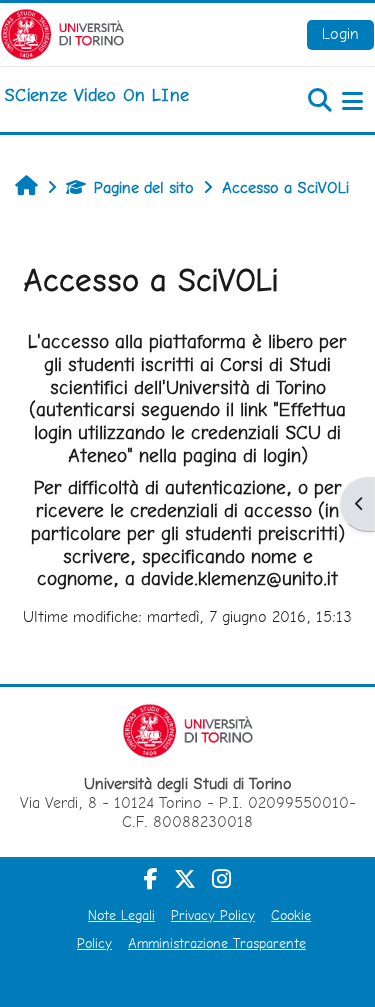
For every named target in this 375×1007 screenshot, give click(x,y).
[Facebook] (151, 879)
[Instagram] (221, 879)
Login (340, 33)
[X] (185, 879)
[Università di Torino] (62, 32)
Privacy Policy (213, 915)
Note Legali (121, 915)
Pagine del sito (144, 187)
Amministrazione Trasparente (217, 943)
